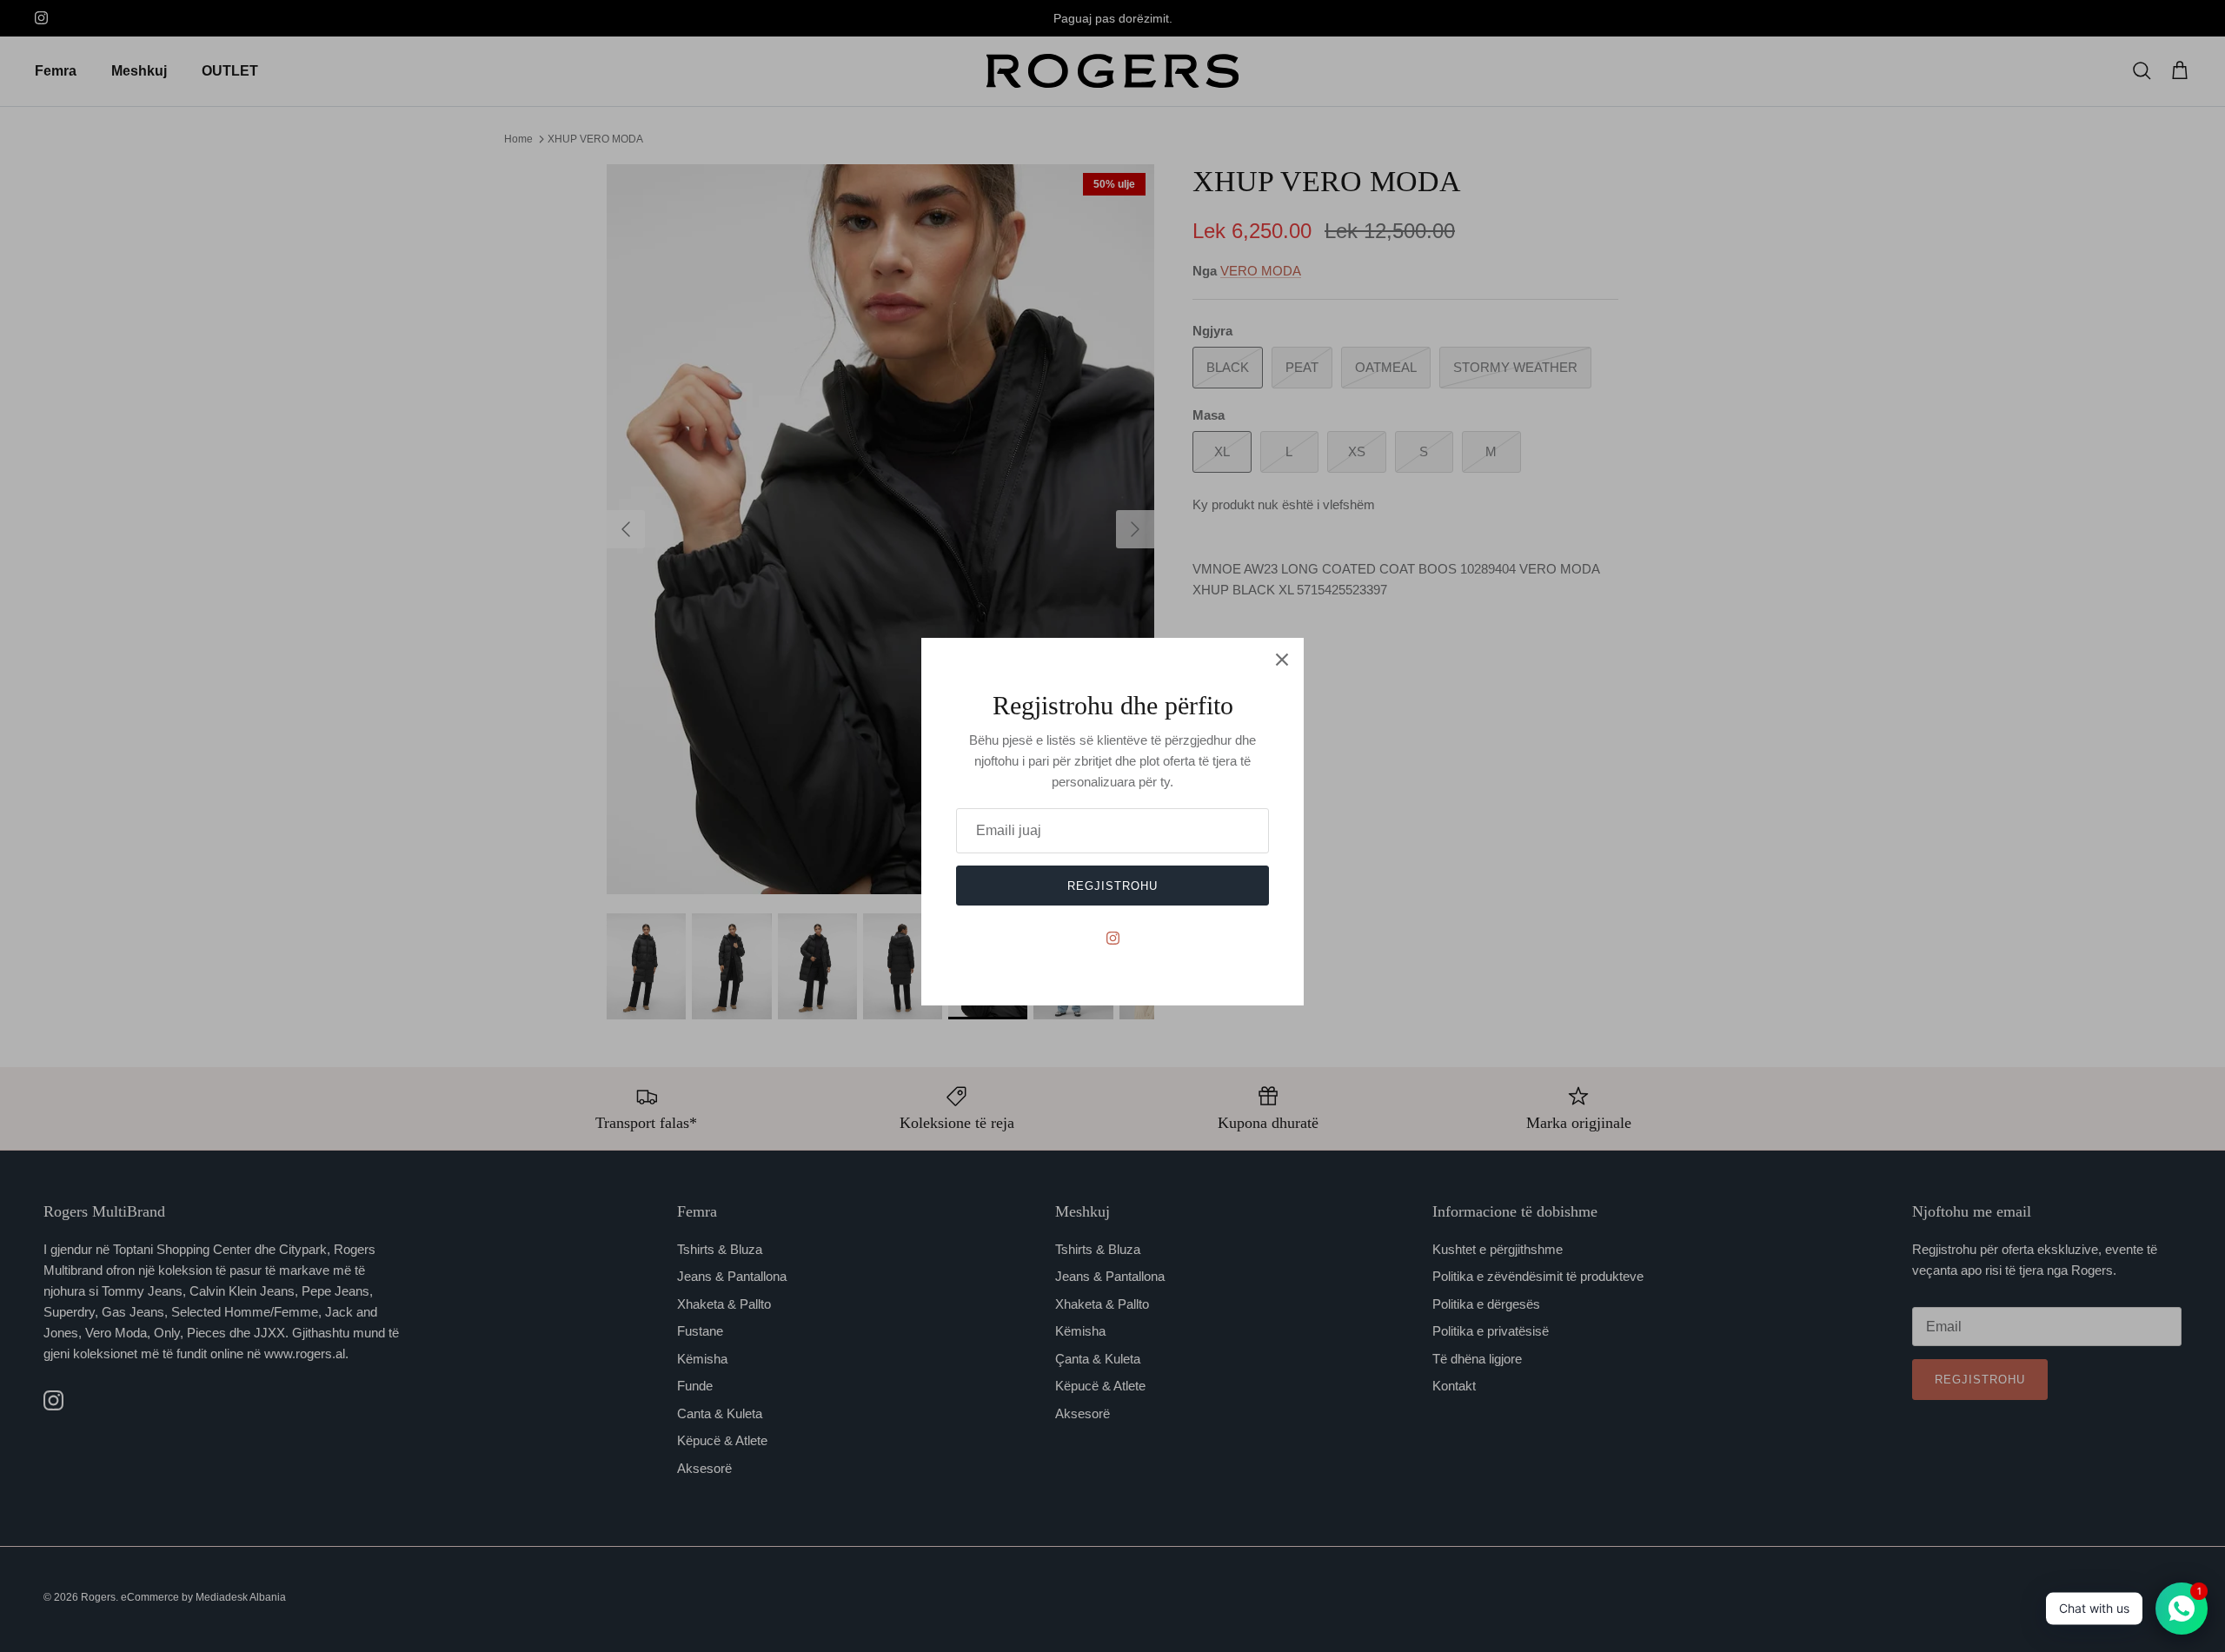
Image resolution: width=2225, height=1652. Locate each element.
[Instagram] (1113, 938)
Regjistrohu (1112, 886)
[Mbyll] (1282, 660)
